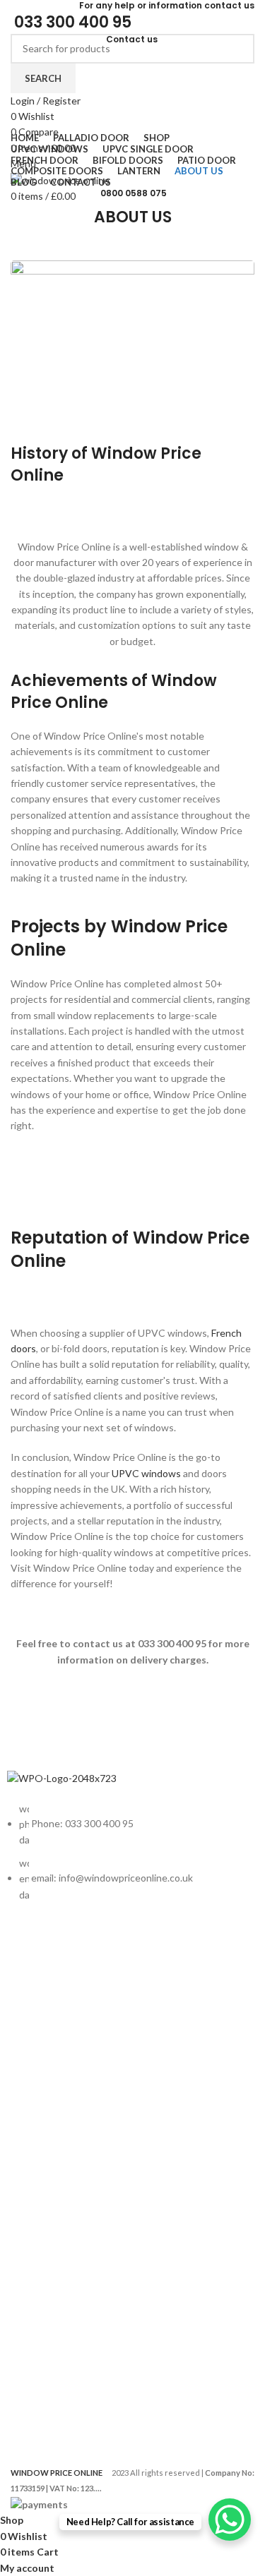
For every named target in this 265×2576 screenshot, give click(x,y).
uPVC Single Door (47, 2031)
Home (20, 2372)
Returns (25, 2214)
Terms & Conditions (51, 2238)
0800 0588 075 (134, 193)
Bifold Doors (34, 2079)
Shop (18, 2421)
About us (28, 2310)
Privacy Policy (37, 2190)
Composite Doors (46, 2127)
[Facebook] (25, 1934)
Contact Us (33, 2286)
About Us (28, 2396)
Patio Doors (33, 2103)
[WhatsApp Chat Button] (230, 2520)
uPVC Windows (42, 2007)
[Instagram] (62, 1934)
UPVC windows (146, 1473)
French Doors (37, 2055)
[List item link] (132, 1859)
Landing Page (37, 2262)
